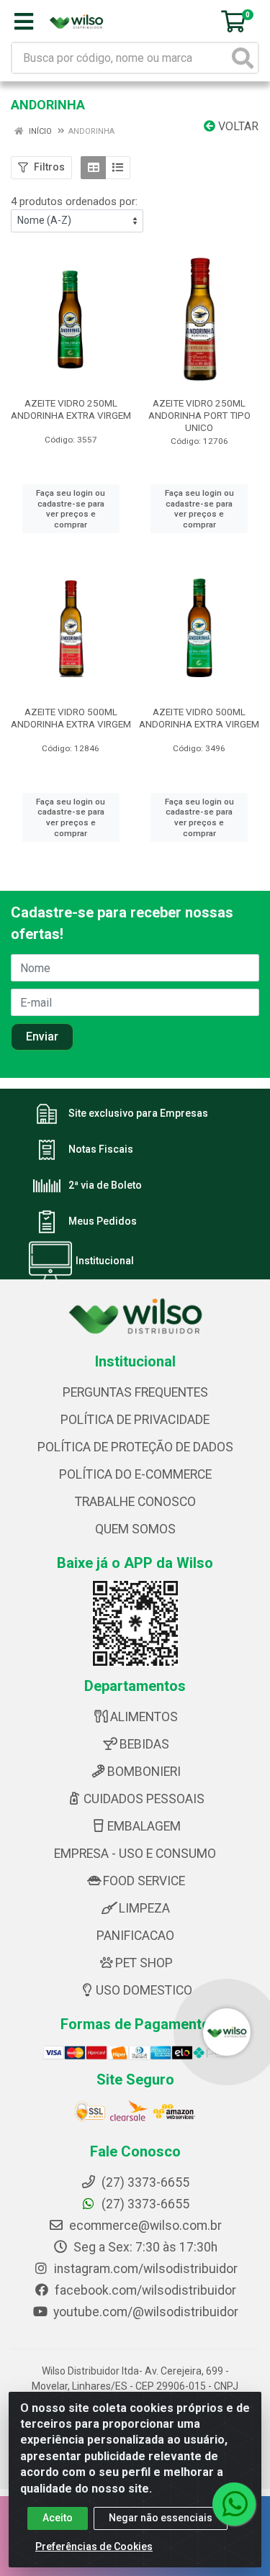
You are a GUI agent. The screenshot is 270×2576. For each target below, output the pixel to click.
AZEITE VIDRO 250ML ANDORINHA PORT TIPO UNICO (199, 415)
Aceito (58, 2518)
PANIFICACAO (135, 1936)
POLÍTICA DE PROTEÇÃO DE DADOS (135, 1447)
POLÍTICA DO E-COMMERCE (135, 1474)
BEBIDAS (144, 1744)
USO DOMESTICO (144, 1990)
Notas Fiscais (101, 1150)
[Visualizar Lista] (118, 168)
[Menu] (24, 22)
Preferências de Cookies (94, 2546)
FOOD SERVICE (144, 1881)
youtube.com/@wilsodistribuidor (144, 2312)
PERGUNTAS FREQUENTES (135, 1392)
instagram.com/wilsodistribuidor (144, 2269)
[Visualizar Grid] (93, 168)
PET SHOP (144, 1963)
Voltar (237, 126)
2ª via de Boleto (105, 1186)
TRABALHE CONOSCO (135, 1502)
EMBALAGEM (144, 1826)
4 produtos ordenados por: (74, 201)
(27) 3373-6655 (144, 2204)
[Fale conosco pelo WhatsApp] (234, 2504)
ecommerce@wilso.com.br (144, 2226)
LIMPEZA (144, 1908)
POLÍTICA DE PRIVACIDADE (135, 1420)
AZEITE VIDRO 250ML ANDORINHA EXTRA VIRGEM (71, 409)
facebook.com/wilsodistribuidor (144, 2290)
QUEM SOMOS (135, 1529)
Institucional (105, 1261)
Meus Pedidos (103, 1222)
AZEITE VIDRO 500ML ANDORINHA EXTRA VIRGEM (71, 718)
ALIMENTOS (144, 1717)
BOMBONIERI (144, 1772)
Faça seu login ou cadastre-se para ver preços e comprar (71, 509)
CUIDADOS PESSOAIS (144, 1799)
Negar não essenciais (161, 2518)
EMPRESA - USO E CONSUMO (135, 1854)
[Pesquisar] (243, 58)
